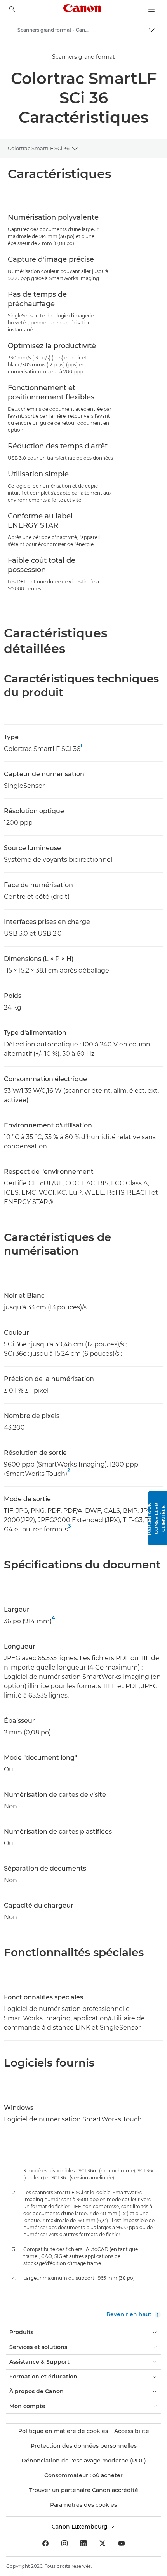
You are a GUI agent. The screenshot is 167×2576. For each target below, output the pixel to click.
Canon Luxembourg (80, 2527)
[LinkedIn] (83, 2543)
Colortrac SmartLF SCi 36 (39, 148)
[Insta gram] (64, 2543)
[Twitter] (103, 2543)
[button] (157, 1518)
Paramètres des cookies (83, 2505)
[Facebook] (45, 2543)
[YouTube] (122, 2543)
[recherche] (12, 9)
